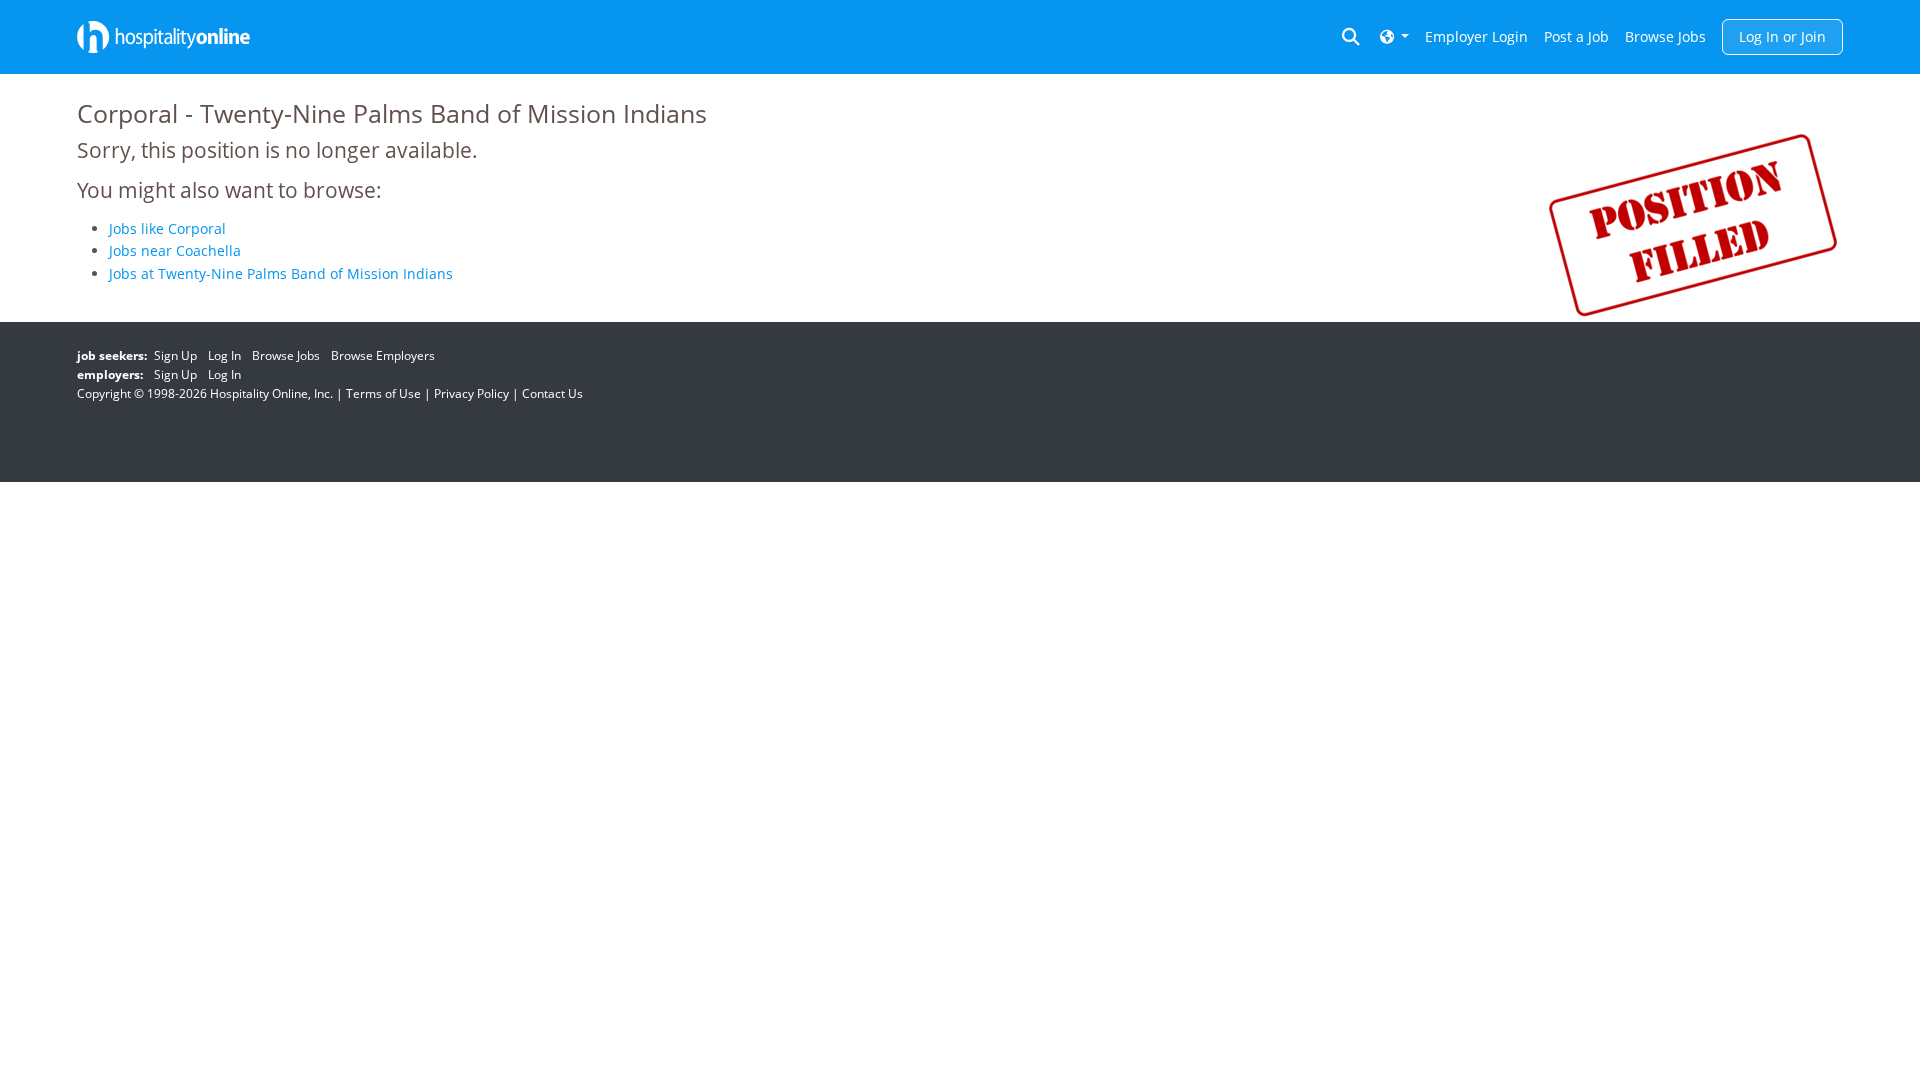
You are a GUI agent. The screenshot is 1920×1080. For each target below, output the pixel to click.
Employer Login (1476, 36)
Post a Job (1576, 36)
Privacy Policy (471, 393)
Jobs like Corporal (167, 228)
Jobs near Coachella (175, 250)
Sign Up (175, 355)
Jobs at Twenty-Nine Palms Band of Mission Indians (281, 273)
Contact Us (552, 393)
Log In (224, 355)
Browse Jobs (1665, 36)
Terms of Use (383, 393)
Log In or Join (1782, 36)
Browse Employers (383, 355)
